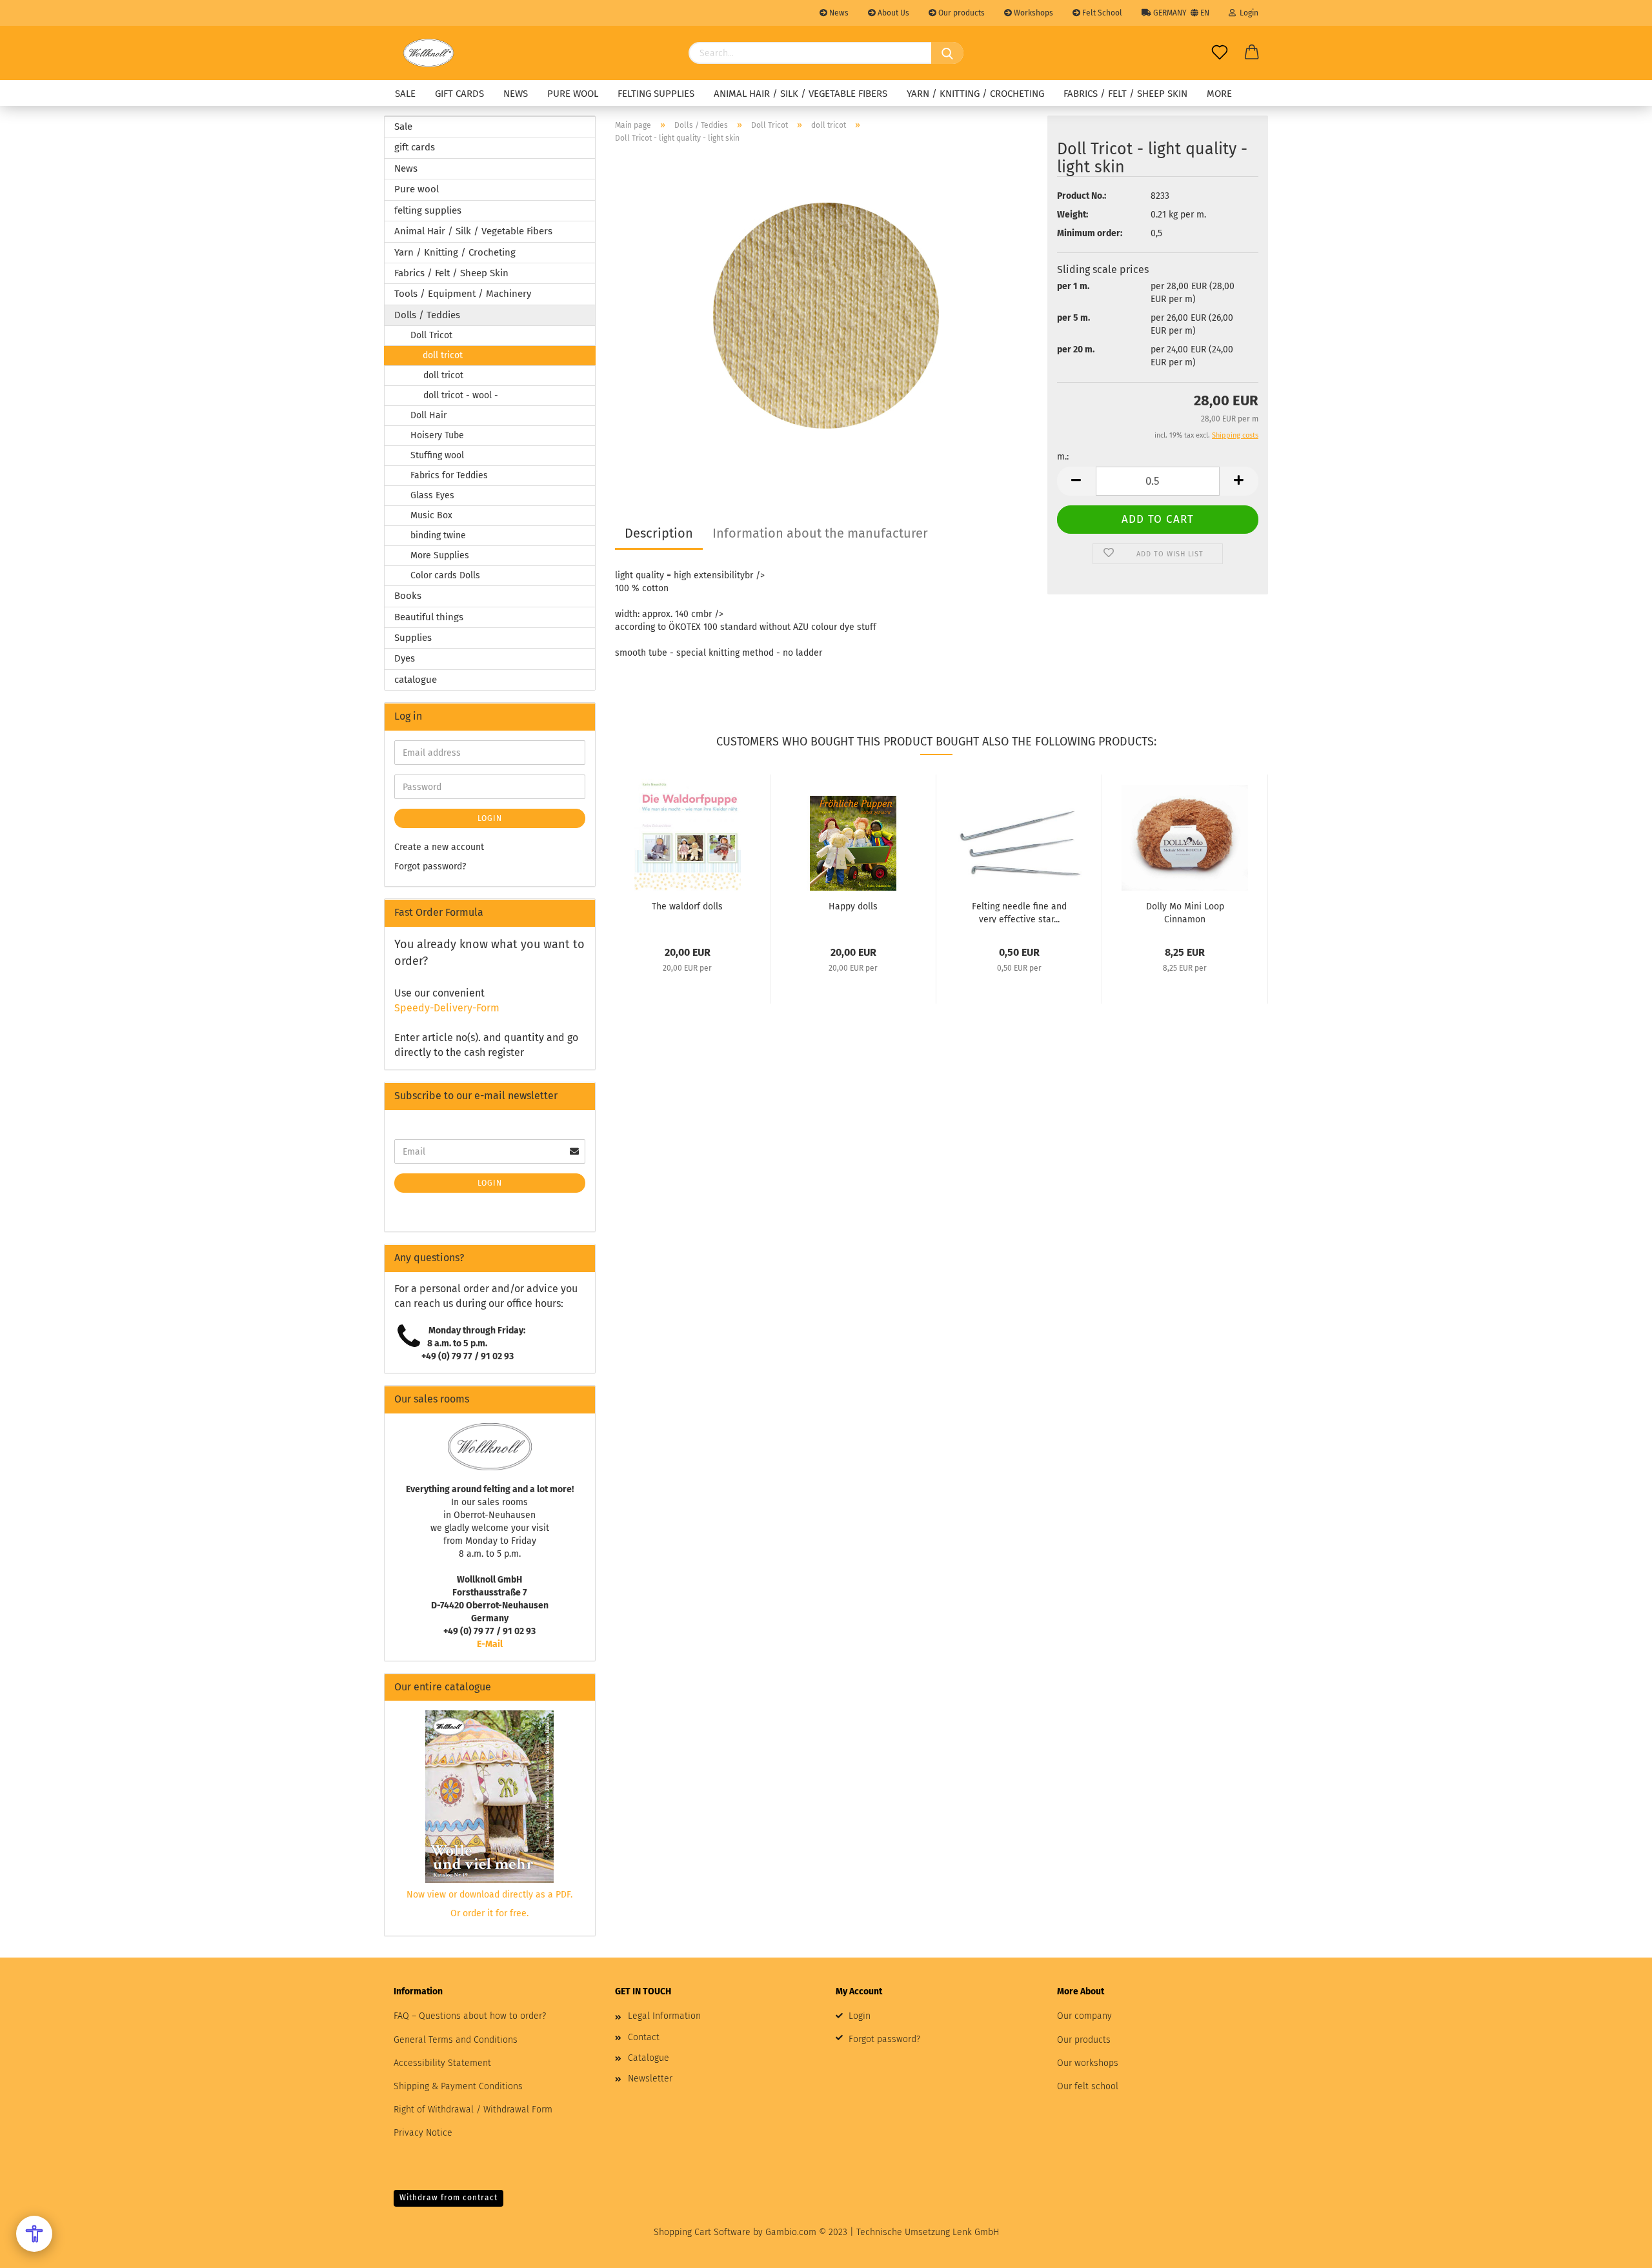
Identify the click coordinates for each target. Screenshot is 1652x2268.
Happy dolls (853, 906)
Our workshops (1088, 2063)
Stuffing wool (437, 455)
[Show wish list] (1220, 53)
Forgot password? (430, 866)
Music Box (431, 515)
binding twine (438, 535)
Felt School (1101, 13)
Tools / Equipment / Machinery (463, 294)
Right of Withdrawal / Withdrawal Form (473, 2110)
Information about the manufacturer (820, 533)
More (1219, 94)
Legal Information (664, 2016)
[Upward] (1617, 2249)
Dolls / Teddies (427, 315)
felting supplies (656, 94)
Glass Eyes (432, 495)
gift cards (459, 94)
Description (659, 533)
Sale (405, 94)
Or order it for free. (489, 1913)
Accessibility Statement (442, 2063)
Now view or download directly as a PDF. (489, 1895)
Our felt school (1088, 2086)
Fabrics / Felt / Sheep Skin (1125, 94)
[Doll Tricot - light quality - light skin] (826, 315)
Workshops (1032, 13)
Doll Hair (428, 415)
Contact (644, 2037)
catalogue (416, 680)
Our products (961, 13)
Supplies (413, 638)
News (838, 13)
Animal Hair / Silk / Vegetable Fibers (801, 94)
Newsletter (650, 2079)
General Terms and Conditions (456, 2040)
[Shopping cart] (1252, 53)
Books (408, 596)
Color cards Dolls (445, 575)
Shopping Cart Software (702, 2232)
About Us (892, 13)
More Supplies (440, 555)
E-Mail (490, 1644)
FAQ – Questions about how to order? (470, 2016)
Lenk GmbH (976, 2232)
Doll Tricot (431, 335)
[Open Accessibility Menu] (34, 2234)
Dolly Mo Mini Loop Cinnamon (1185, 912)
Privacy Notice (423, 2133)
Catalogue (649, 2058)
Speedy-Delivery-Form (447, 1008)
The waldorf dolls (687, 906)
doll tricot (443, 355)
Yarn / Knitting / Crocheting (975, 94)
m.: (1063, 457)
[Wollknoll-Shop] (428, 53)
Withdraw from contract (448, 2198)
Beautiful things (429, 617)
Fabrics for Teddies (449, 475)
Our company (1084, 2016)
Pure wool (573, 94)
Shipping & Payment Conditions (458, 2086)
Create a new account (439, 847)
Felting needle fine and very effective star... (1019, 912)
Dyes (405, 658)
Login (1247, 13)
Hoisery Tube (437, 435)
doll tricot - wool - (461, 395)
